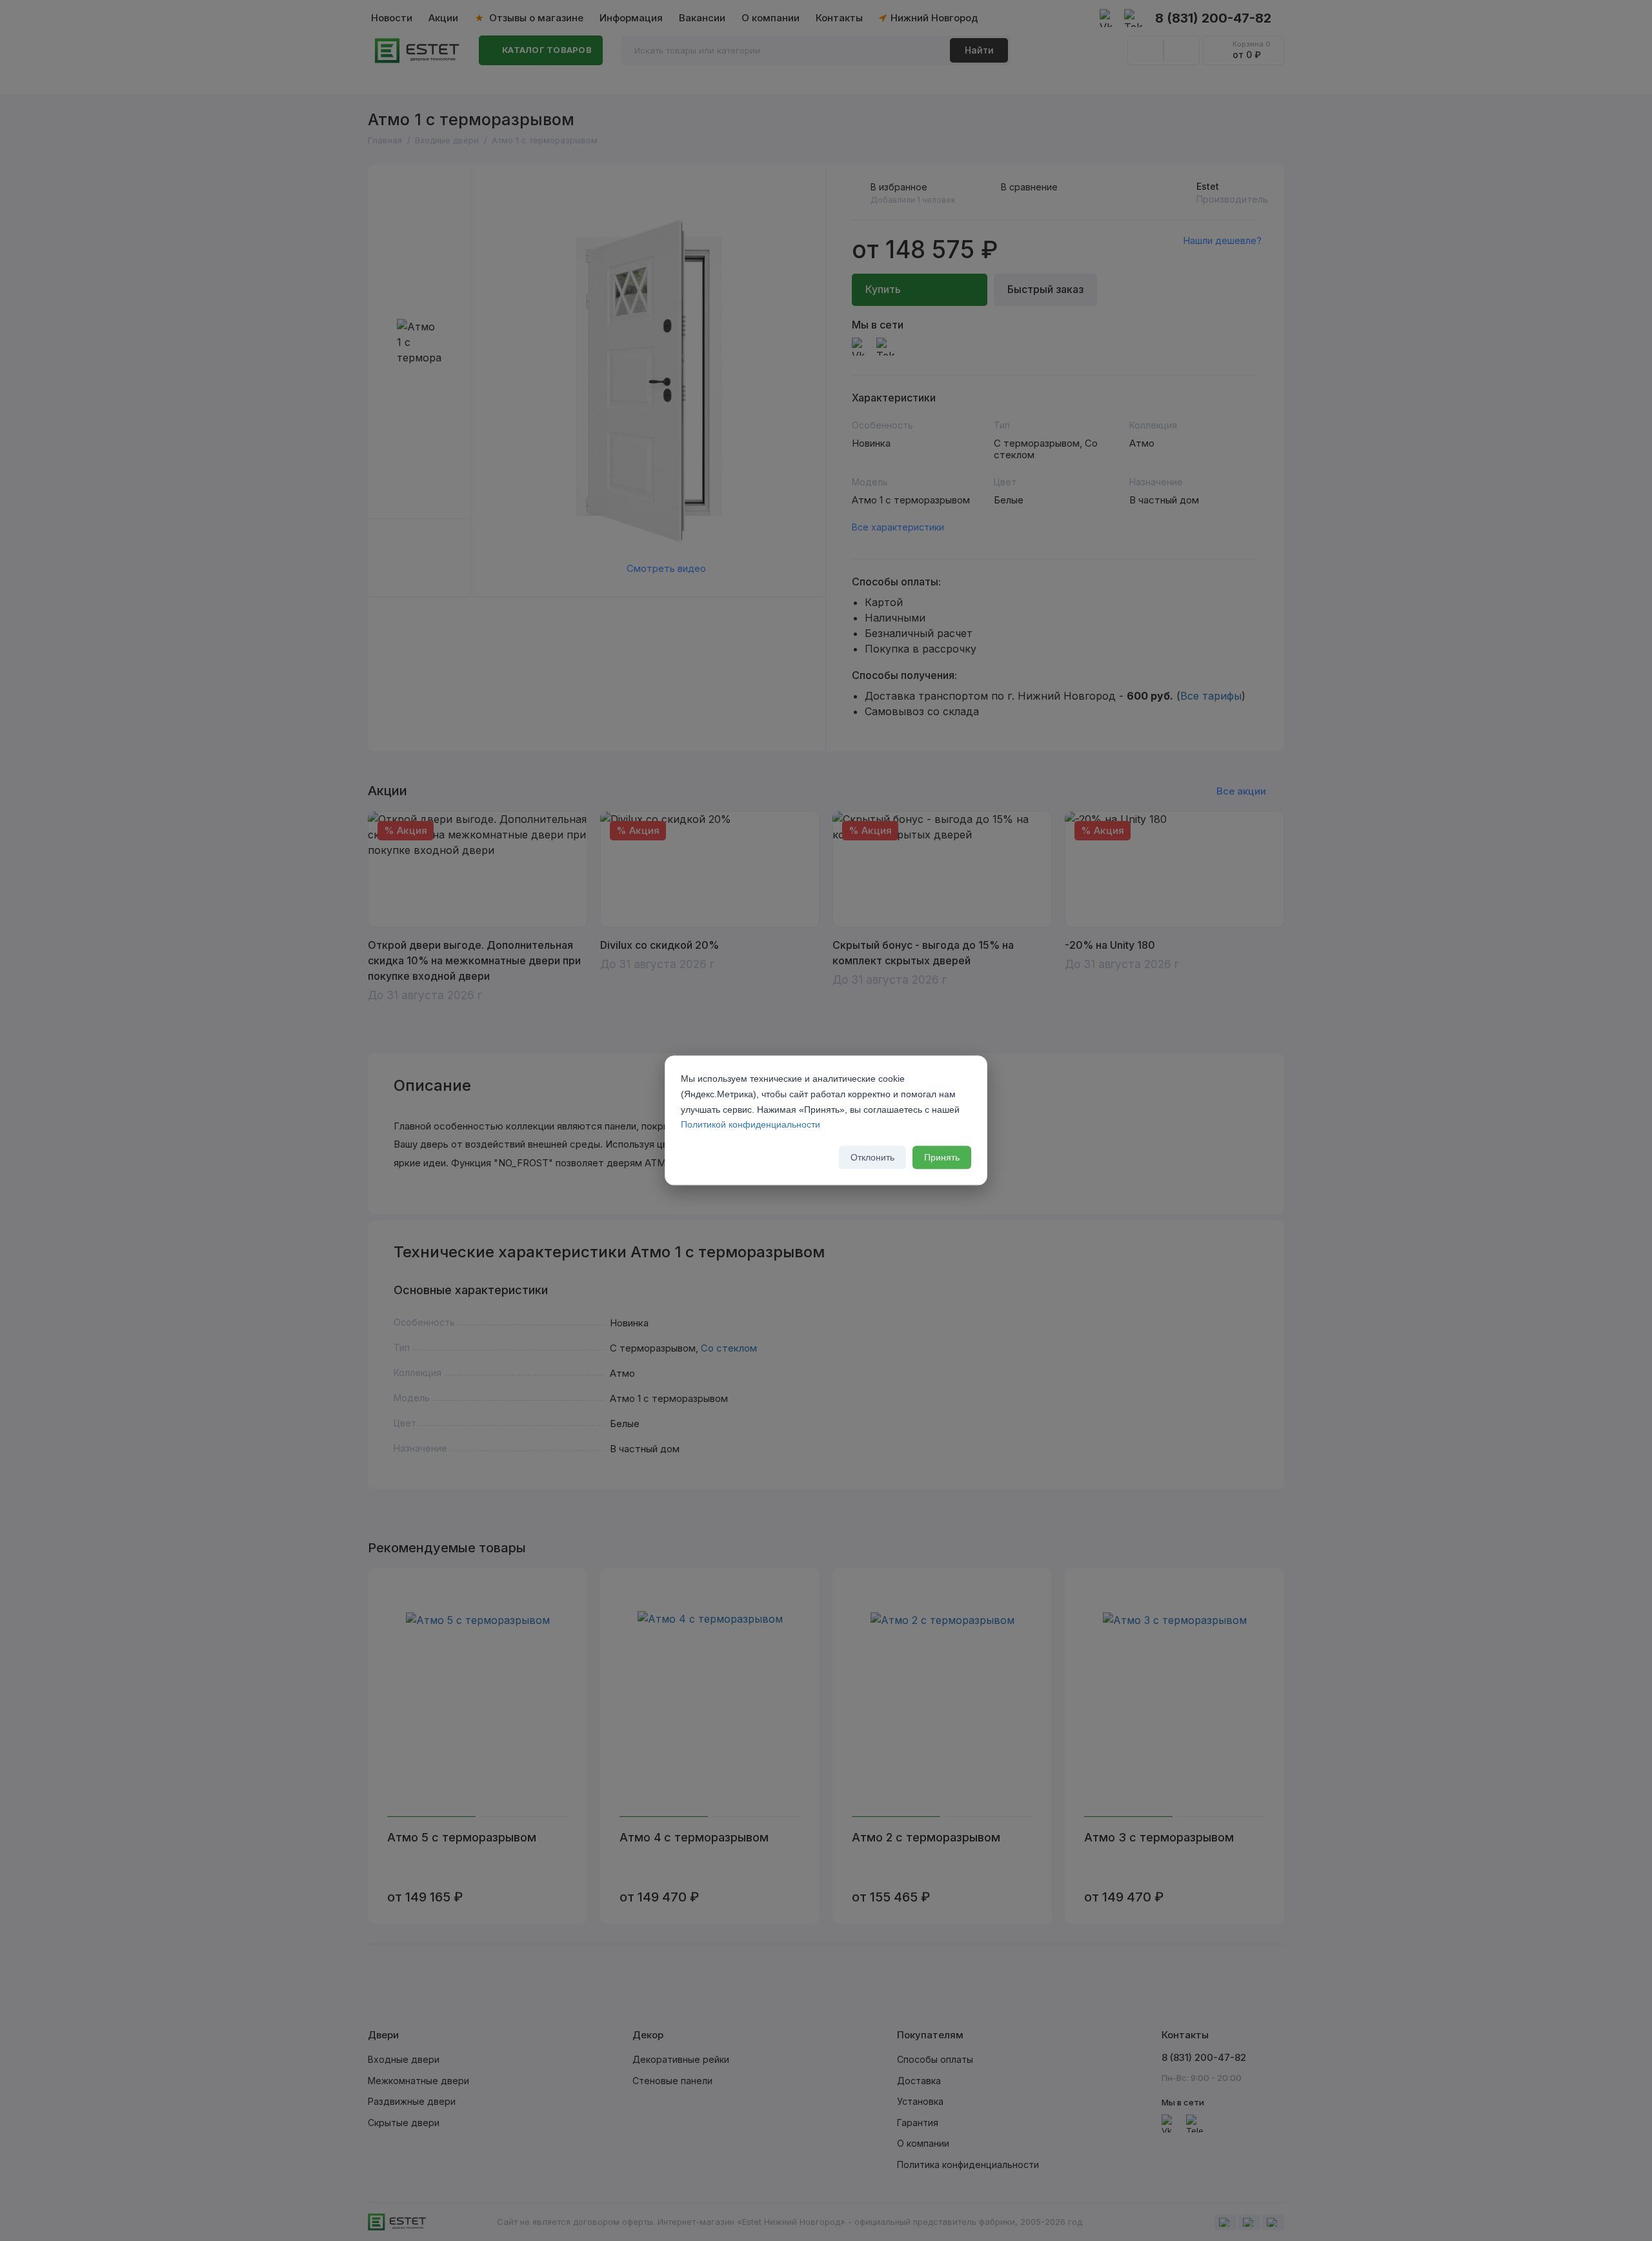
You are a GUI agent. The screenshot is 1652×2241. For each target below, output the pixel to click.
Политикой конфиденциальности (750, 1125)
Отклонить (872, 1158)
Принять (942, 1158)
